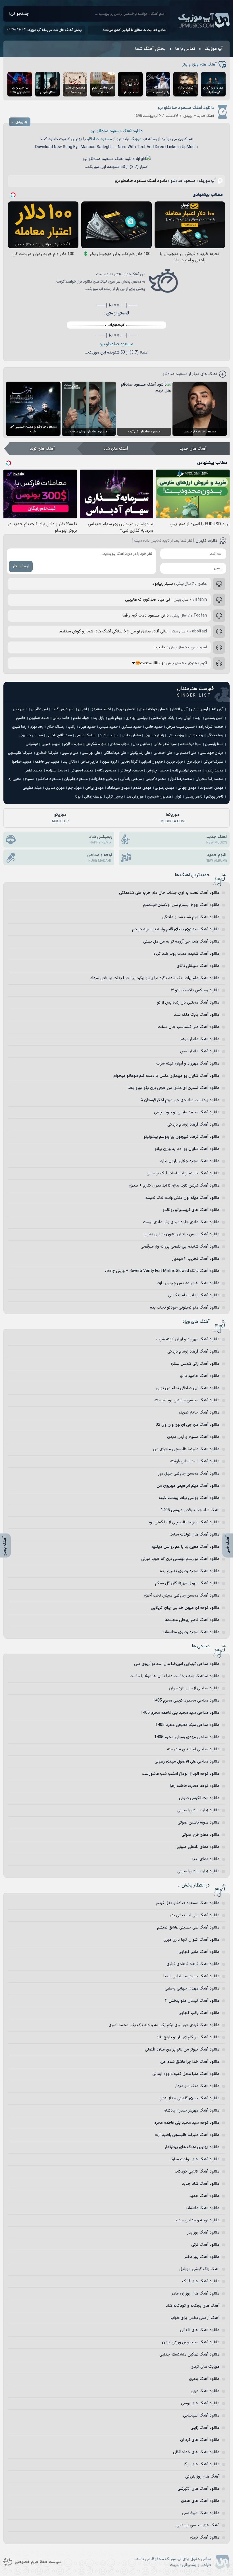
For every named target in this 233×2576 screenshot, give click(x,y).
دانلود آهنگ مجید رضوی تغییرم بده (190, 1571)
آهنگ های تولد (42, 449)
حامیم (21, 718)
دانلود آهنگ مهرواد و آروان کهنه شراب (188, 1064)
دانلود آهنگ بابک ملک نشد (197, 1015)
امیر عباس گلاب (63, 709)
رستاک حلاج (55, 727)
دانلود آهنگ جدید (204, 2196)
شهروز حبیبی (51, 744)
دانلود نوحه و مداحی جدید (197, 2220)
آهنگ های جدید (193, 449)
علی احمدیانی (186, 753)
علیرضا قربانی (213, 762)
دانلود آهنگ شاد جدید (201, 2184)
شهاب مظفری (119, 744)
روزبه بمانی (176, 735)
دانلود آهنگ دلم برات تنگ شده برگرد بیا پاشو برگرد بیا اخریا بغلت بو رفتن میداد (155, 978)
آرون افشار (180, 709)
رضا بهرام (37, 727)
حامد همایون (39, 718)
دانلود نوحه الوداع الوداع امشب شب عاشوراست (181, 1774)
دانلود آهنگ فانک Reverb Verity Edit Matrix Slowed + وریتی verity (162, 1271)
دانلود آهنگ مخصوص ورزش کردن (191, 2342)
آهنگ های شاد (116, 449)
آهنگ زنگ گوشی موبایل (199, 2269)
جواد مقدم (81, 718)
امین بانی (20, 709)
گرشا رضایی (129, 762)
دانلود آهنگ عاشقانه (202, 2208)
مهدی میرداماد (118, 788)
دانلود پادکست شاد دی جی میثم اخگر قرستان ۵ (180, 1100)
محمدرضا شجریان (209, 779)
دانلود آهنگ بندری (204, 2379)
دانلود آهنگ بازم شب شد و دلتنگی (191, 917)
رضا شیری (19, 727)
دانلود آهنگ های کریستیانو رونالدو (191, 1210)
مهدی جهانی (187, 788)
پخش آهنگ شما (150, 49)
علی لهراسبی (91, 753)
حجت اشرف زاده (211, 727)
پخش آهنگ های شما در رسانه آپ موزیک (54, 30)
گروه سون (110, 762)
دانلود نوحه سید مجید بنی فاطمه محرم (187, 2123)
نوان (178, 797)
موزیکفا (173, 818)
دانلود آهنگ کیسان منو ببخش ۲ (192, 2001)
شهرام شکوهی (96, 744)
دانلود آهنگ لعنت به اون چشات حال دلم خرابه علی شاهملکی (169, 893)
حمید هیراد (87, 727)
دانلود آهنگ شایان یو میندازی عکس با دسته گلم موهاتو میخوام (166, 1076)
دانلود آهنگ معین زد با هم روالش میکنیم (185, 1547)
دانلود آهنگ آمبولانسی (201, 2513)
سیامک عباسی (86, 735)
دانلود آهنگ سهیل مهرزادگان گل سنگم (187, 1583)
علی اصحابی (163, 753)
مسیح (30, 779)
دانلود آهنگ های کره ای (200, 2440)
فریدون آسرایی (152, 762)
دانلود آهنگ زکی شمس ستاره (195, 1364)
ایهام (198, 718)
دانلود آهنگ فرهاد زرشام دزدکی (193, 1125)
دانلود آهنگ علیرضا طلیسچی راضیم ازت (187, 2135)
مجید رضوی (214, 771)
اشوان (82, 709)
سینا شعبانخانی (165, 744)
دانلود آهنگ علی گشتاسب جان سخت (188, 1027)
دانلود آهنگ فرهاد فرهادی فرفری (193, 1964)
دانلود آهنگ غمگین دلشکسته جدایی (189, 2355)
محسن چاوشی (158, 771)
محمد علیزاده (57, 771)
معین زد (15, 779)
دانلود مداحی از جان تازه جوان (194, 1688)
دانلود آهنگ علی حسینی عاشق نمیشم (188, 1928)
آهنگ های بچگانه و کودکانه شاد (193, 2306)
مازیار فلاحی (90, 762)
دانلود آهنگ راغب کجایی (199, 2013)
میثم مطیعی (32, 788)
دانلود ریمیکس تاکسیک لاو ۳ (195, 990)
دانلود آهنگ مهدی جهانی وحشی (192, 1989)
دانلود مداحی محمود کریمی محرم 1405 (186, 1701)
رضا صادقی (215, 735)
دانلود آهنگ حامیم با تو (200, 1376)
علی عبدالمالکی (115, 753)
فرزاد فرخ (193, 762)
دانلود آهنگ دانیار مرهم (200, 1039)
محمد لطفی (34, 771)
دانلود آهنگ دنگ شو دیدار (197, 2086)
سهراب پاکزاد (109, 735)
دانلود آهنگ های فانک (201, 2281)
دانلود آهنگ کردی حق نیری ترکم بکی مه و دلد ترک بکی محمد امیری (164, 2025)
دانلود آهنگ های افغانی (200, 2330)
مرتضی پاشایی (131, 779)
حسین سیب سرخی (181, 727)
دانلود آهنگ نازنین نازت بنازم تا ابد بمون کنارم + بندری (174, 1186)
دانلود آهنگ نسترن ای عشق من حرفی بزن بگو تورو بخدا (173, 1088)
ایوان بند (185, 718)
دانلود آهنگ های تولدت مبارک (194, 1535)
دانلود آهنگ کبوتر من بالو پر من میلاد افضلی (182, 2050)
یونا (78, 797)
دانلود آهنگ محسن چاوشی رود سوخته (187, 1400)
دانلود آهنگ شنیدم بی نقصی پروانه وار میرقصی (180, 1247)
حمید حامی (154, 727)
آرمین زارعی (199, 709)
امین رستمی (214, 718)
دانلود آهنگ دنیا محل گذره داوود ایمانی (186, 2074)
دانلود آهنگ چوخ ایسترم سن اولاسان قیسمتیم (181, 905)
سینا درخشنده (191, 744)
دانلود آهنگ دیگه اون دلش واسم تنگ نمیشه (182, 1198)
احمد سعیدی (101, 709)
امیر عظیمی (39, 709)
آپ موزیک (204, 20)
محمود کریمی (156, 779)
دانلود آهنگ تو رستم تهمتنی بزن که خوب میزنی (180, 1559)
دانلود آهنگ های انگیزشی (198, 2489)
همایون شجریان (159, 797)
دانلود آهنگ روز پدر (203, 2233)
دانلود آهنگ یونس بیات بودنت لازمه (189, 1498)
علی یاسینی (70, 753)
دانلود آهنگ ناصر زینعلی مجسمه (192, 1620)
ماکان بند (70, 762)
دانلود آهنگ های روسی (200, 2403)
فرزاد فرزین (175, 762)
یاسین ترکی (115, 797)
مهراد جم (75, 788)
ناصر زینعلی (194, 797)
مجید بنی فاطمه (47, 762)
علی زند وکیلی (140, 753)
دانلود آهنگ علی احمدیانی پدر (195, 1915)
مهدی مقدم (142, 788)
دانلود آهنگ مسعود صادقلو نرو (186, 108)
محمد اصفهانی (82, 771)
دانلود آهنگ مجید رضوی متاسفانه (191, 1632)
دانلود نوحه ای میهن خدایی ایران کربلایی (185, 1608)
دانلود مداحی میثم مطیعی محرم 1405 (187, 1725)
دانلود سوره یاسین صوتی (198, 1823)
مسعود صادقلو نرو (116, 344)
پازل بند (99, 718)
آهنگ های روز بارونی (202, 2477)
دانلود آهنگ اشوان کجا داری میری (191, 1940)
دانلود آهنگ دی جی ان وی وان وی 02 (188, 1425)
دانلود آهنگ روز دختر (202, 2257)
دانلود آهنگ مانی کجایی (199, 1952)
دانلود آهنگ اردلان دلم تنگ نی (194, 1295)
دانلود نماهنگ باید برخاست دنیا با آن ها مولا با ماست (174, 1676)
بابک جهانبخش (163, 718)
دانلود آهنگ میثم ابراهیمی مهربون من (188, 1486)
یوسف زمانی (93, 797)
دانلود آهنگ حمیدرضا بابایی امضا (191, 1976)
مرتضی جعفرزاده (104, 779)
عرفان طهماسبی (212, 753)
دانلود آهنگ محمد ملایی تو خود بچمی (187, 1112)
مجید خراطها (22, 762)
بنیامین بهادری (137, 718)
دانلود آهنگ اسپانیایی (201, 2416)
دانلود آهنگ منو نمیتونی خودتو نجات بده (185, 1308)
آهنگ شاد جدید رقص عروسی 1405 (190, 1510)
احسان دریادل (125, 709)
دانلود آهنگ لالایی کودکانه (197, 2172)
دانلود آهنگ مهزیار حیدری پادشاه (192, 2111)
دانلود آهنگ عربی (205, 2391)
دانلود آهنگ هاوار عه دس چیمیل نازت (188, 1283)
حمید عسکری (132, 727)
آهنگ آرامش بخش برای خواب (195, 2318)
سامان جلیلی (131, 735)
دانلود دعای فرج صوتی (200, 1835)
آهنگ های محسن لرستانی (198, 2525)
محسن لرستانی (131, 771)
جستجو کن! (19, 14)
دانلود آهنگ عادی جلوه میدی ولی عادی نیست (181, 1222)
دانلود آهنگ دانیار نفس (200, 1051)
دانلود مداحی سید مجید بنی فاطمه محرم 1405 (180, 1713)
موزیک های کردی (205, 2367)
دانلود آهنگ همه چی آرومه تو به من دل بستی (181, 942)
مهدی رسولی (165, 788)
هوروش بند (135, 797)
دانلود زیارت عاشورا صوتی (198, 1810)
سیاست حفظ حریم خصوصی (38, 2562)
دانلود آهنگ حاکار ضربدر (199, 1413)
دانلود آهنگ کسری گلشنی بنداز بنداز (190, 2098)
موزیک (136, 139)
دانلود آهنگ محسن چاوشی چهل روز (189, 1474)
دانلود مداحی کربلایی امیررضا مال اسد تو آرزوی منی (177, 1664)
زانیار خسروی (154, 735)
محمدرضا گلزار (181, 779)
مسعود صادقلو (99, 139)
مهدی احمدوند (212, 788)
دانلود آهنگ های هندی (200, 2501)
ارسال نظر (21, 566)
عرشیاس (32, 744)
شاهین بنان (141, 744)
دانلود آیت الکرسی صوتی (199, 1798)
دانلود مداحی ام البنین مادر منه (193, 1749)
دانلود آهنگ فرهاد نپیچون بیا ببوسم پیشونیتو (181, 1137)
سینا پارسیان (214, 744)
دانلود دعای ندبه (205, 1859)
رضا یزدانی (195, 735)
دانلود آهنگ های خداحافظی (196, 2452)
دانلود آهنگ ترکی (205, 2245)
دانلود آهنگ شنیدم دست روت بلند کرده (186, 954)
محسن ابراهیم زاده (187, 771)
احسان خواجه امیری (154, 709)
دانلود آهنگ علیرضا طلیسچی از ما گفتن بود (184, 1522)
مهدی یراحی (94, 788)
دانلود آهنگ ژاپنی (205, 2428)
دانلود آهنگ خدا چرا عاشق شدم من (190, 2062)
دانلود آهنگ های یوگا (202, 2464)
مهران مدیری (55, 788)
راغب (71, 727)
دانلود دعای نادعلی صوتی (198, 1847)
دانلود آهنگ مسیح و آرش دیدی (193, 1437)
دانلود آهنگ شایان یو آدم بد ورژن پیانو (187, 1149)
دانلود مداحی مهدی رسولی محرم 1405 (187, 1737)
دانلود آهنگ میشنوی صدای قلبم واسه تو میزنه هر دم (176, 929)
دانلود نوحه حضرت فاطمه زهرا (195, 1786)
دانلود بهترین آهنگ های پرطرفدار (192, 2147)
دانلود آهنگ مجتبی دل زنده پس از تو (188, 1003)
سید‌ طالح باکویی (59, 735)
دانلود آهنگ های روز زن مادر (195, 2294)
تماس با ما (185, 49)
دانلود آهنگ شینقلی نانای (198, 966)
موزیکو (60, 818)
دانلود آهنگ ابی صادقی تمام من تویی (188, 1388)
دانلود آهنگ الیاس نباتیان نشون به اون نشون (181, 1234)
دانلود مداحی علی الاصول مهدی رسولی (187, 1762)
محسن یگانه (107, 771)
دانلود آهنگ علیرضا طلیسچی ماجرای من (186, 1449)
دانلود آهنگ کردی (205, 2538)
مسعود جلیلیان (76, 779)
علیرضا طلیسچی (20, 753)
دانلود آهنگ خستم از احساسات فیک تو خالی (183, 1173)
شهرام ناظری (73, 744)
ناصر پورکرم (215, 797)
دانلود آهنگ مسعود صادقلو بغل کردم (188, 1903)
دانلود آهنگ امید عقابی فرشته (195, 1461)
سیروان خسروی (31, 735)
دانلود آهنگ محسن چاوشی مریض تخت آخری (182, 1596)
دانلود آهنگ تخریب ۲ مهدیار (196, 1259)
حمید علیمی (109, 727)
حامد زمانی (61, 718)
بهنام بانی (115, 718)
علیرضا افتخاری (47, 753)
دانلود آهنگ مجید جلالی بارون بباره (190, 1161)
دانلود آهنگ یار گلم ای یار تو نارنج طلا (188, 2037)
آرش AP (217, 709)
